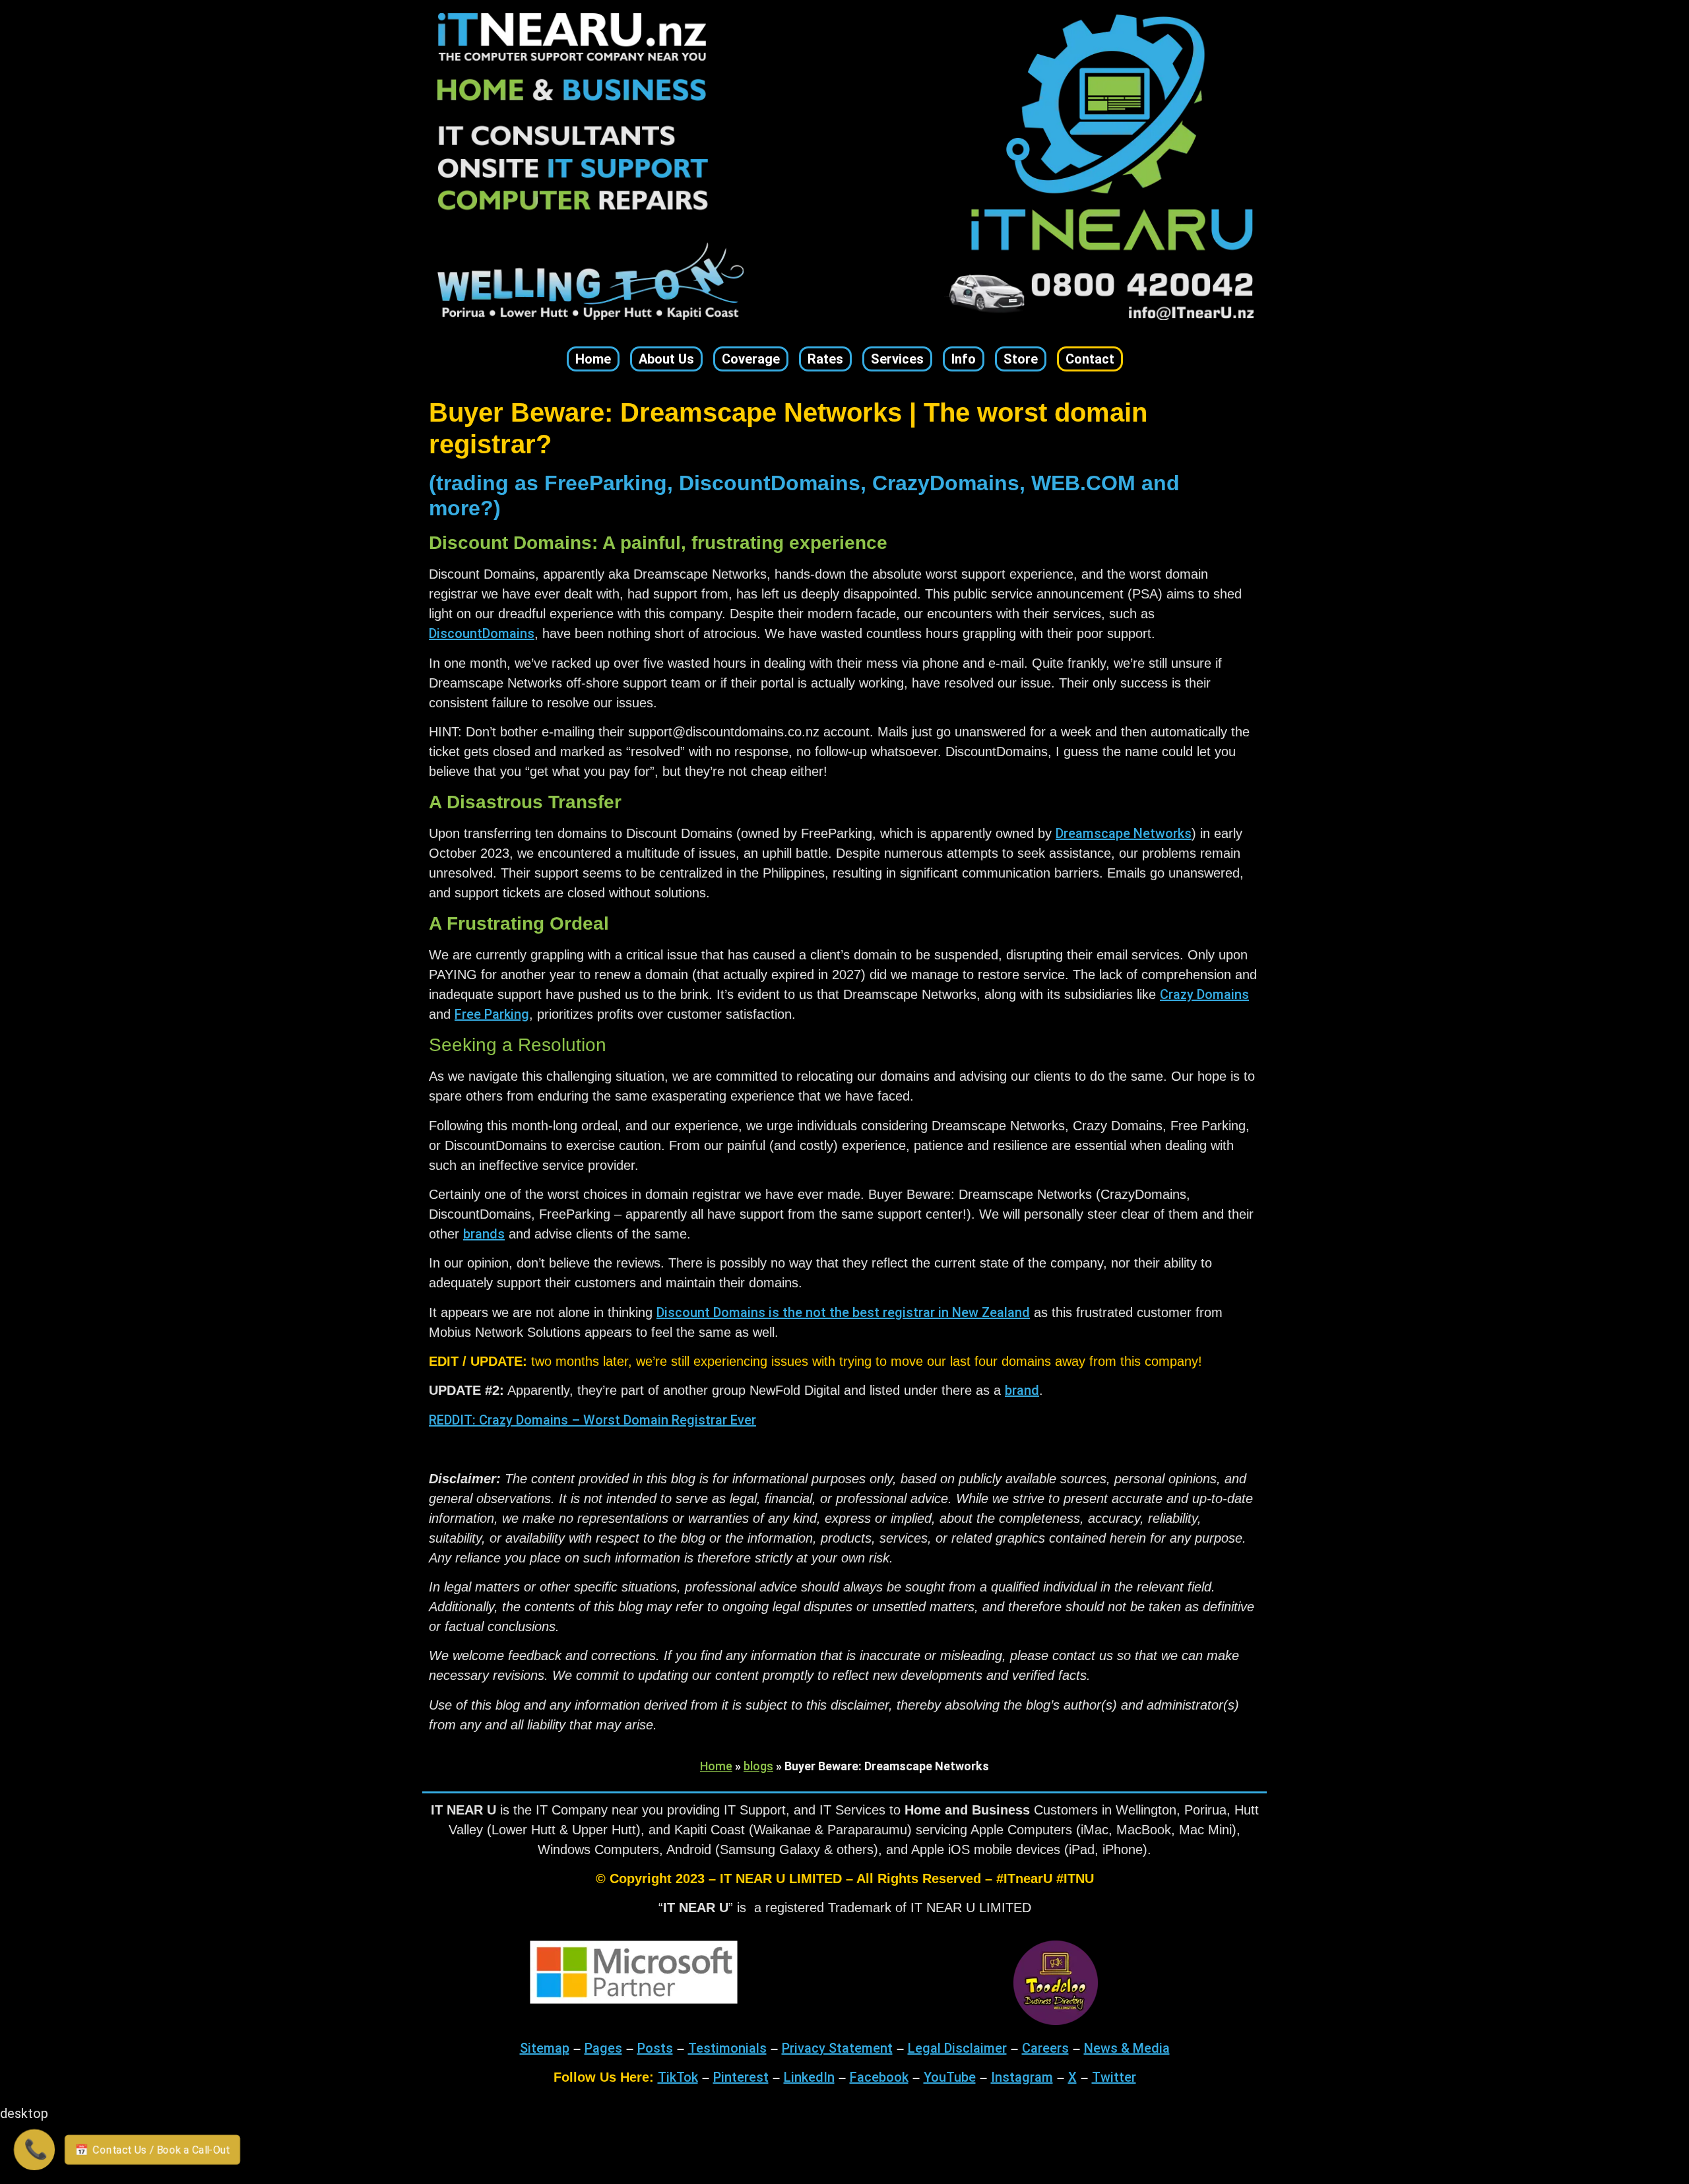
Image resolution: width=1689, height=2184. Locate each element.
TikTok (678, 2077)
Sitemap (545, 2048)
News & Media (1127, 2048)
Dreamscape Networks (1124, 833)
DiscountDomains (482, 633)
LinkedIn (809, 2077)
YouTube (950, 2077)
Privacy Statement (837, 2048)
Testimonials (727, 2048)
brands (484, 1234)
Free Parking (492, 1014)
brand (1022, 1390)
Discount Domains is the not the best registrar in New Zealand (843, 1312)
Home (716, 1766)
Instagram (1022, 2077)
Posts (655, 2048)
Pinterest (741, 2077)
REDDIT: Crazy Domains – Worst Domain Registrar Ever (592, 1420)
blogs (758, 1766)
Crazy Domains (1204, 994)
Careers (1045, 2048)
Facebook (879, 2077)
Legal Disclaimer (957, 2048)
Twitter (1114, 2077)
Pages (603, 2048)
